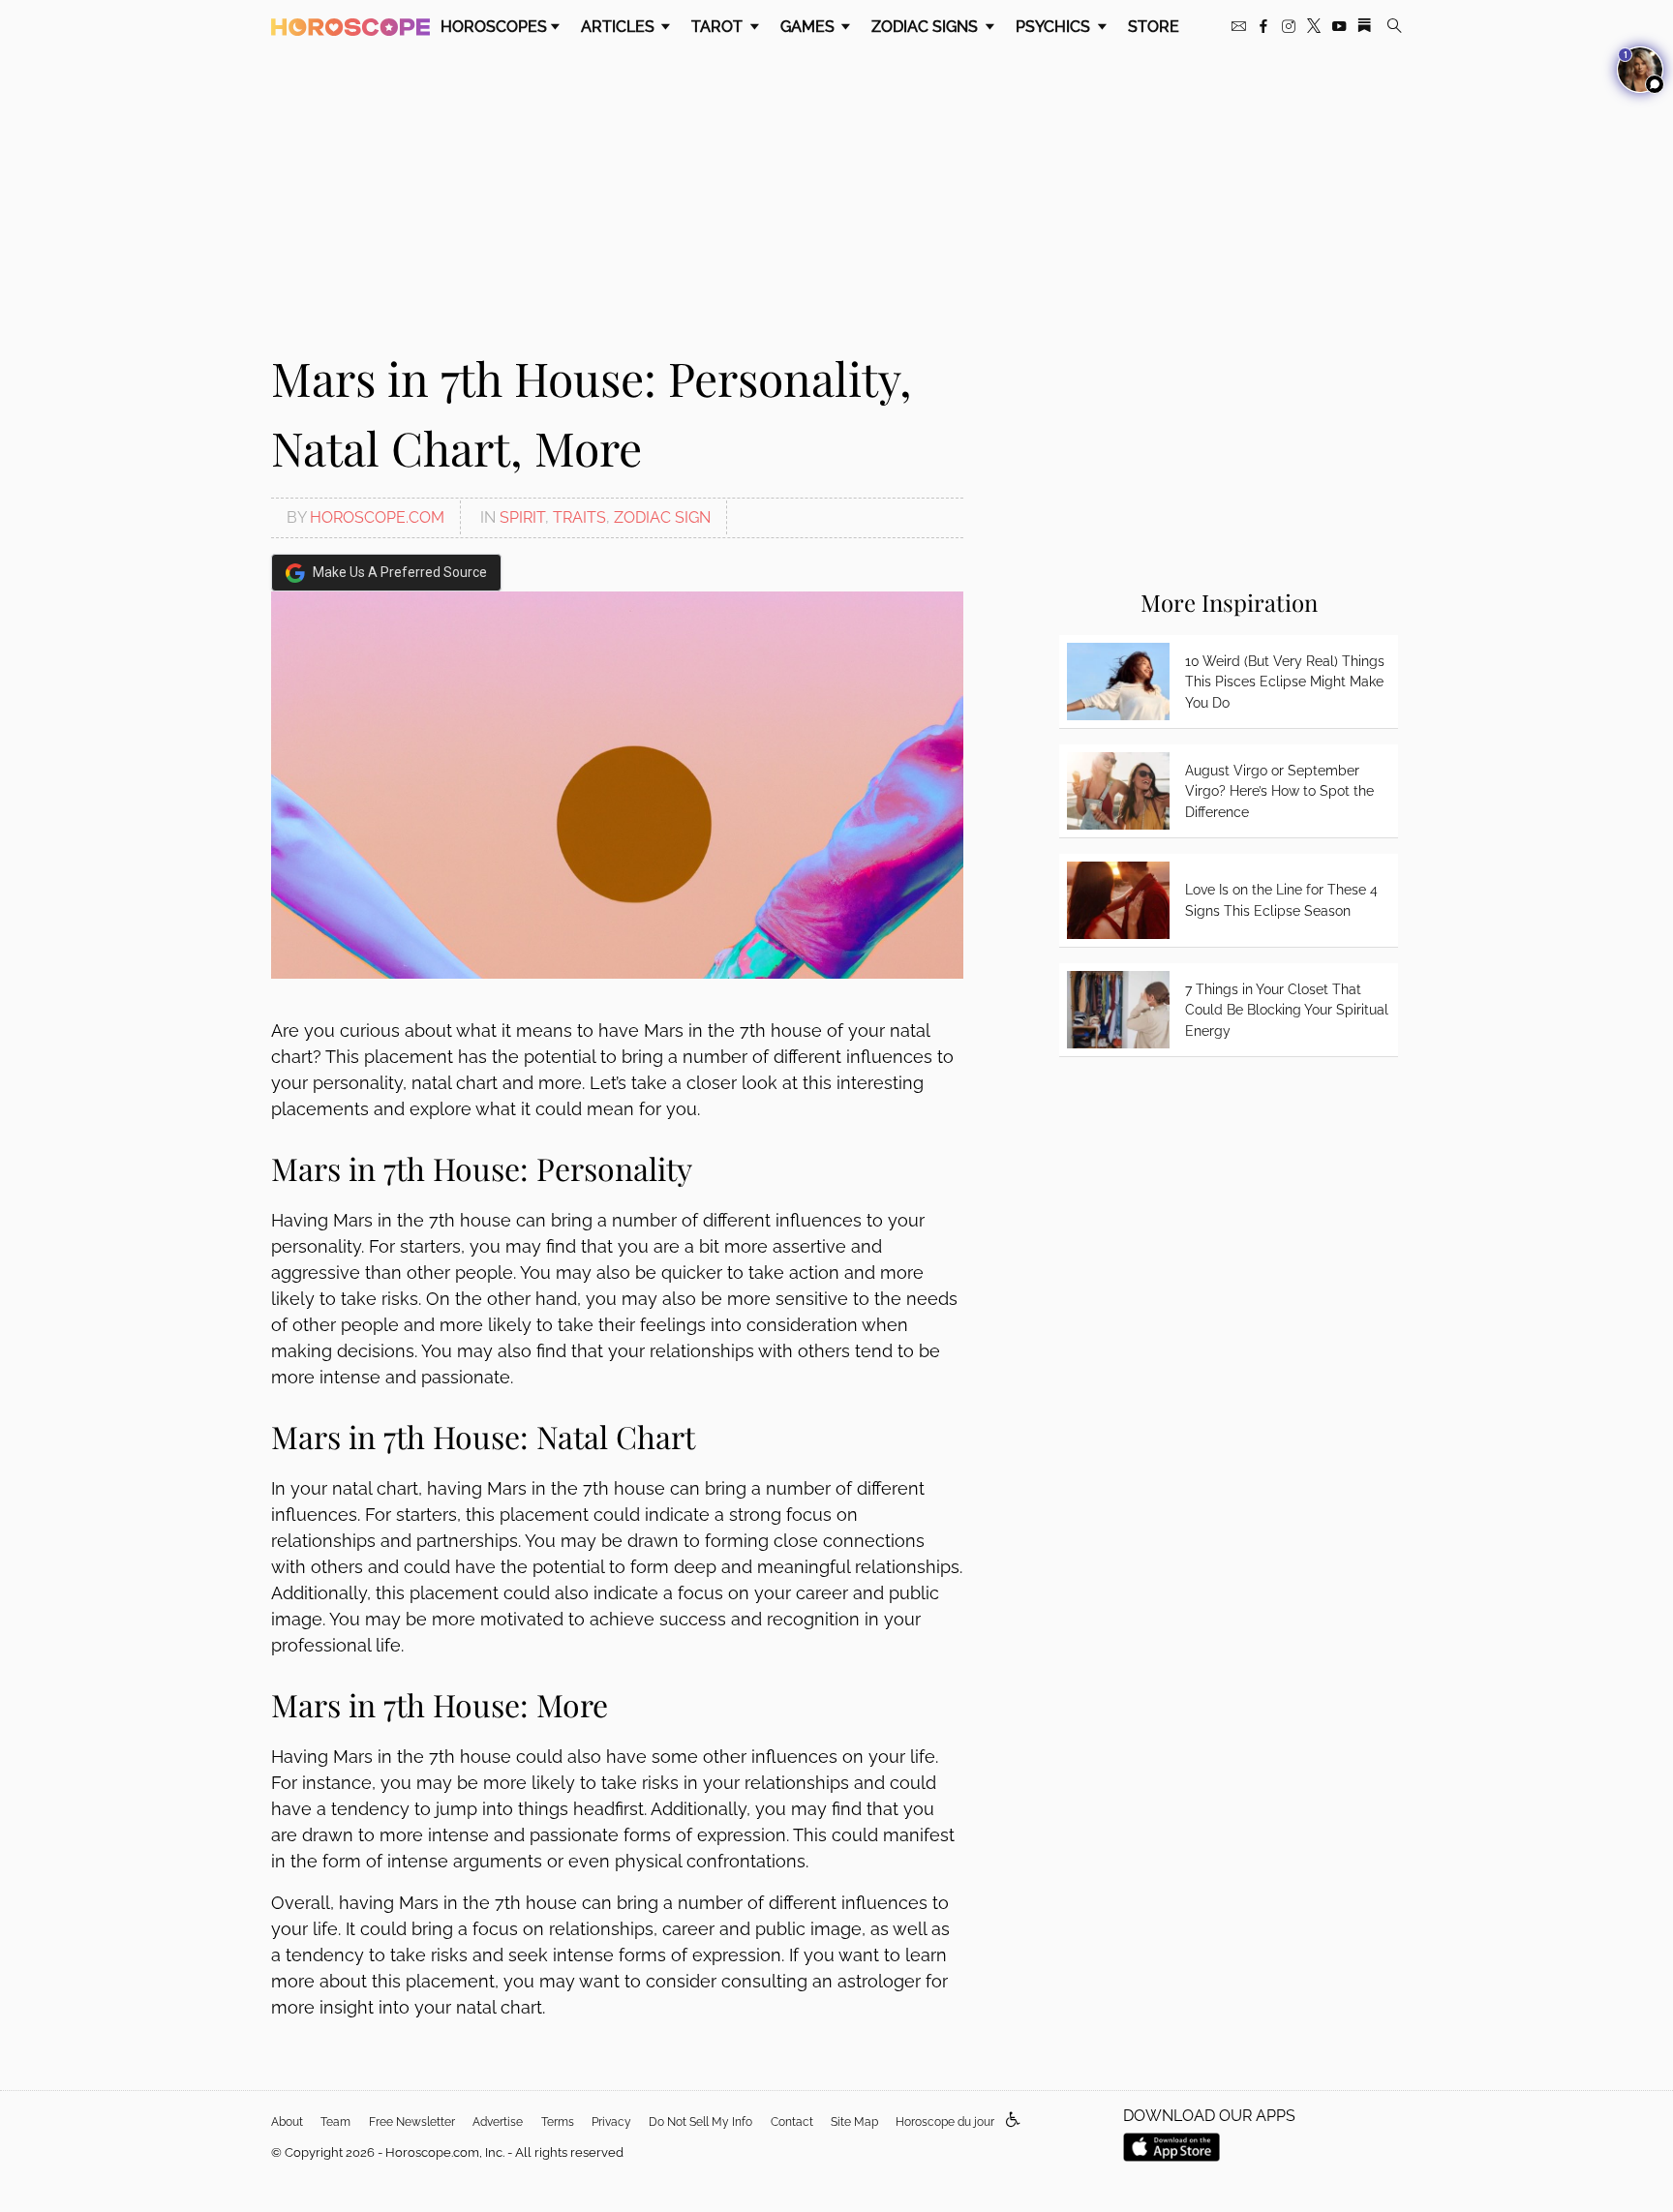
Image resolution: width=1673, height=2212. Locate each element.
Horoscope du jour (945, 2122)
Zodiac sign (662, 517)
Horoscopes (494, 27)
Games (809, 27)
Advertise (498, 2122)
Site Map (854, 2122)
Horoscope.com (377, 517)
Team (335, 2122)
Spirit (522, 517)
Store (1154, 27)
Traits (579, 517)
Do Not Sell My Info (700, 2122)
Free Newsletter (412, 2122)
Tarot (719, 27)
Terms (558, 2122)
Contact (792, 2122)
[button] (1013, 2121)
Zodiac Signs (927, 27)
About (287, 2122)
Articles (620, 27)
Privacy (611, 2122)
